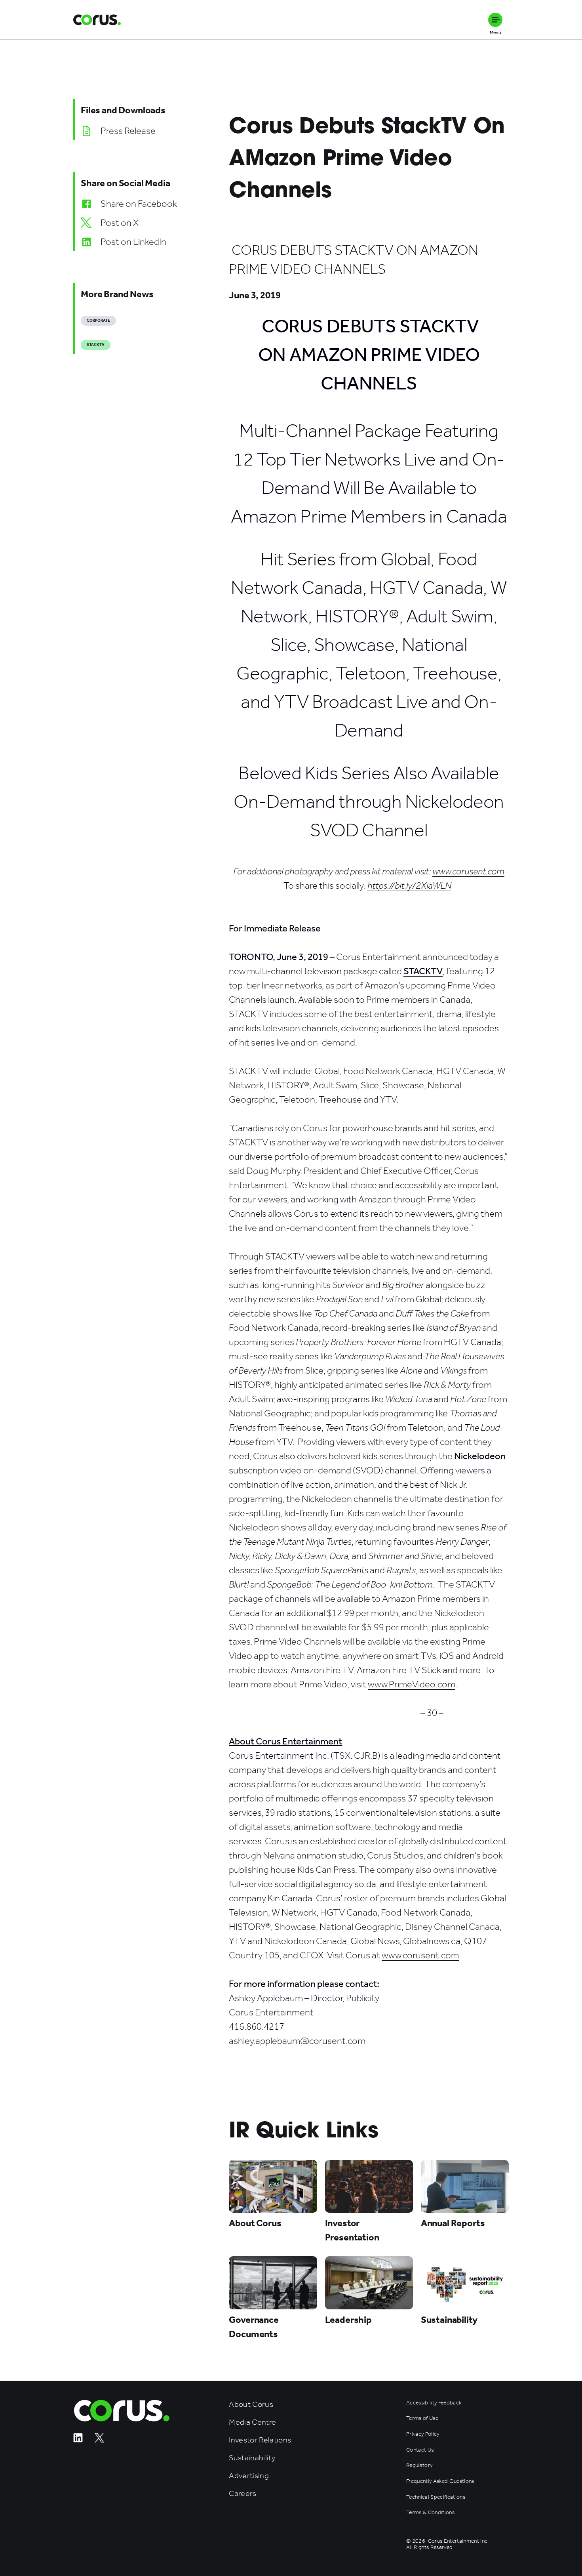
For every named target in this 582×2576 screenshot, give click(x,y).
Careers (242, 2493)
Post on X (120, 223)
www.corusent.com (420, 1955)
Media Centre (252, 2422)
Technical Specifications (436, 2497)
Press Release (128, 131)
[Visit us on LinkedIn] (78, 2440)
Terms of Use (422, 2418)
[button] (495, 20)
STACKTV (96, 345)
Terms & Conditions (430, 2513)
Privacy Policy (423, 2434)
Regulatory (419, 2465)
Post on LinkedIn (133, 242)
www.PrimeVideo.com (412, 1684)
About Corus (251, 2404)
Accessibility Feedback (434, 2403)
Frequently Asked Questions (440, 2481)
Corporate (98, 321)
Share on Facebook (139, 204)
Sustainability (252, 2458)
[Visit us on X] (99, 2440)
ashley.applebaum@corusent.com (297, 2041)
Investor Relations (260, 2440)
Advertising (249, 2476)
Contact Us (420, 2450)
